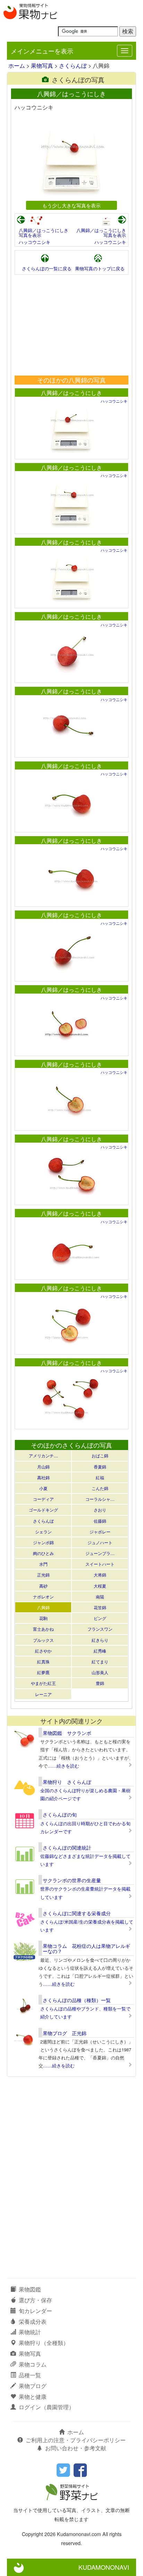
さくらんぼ (73, 65)
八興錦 (43, 1607)
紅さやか (43, 1651)
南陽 (100, 1596)
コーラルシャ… (100, 1499)
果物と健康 (33, 2397)
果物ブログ (33, 2386)
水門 (43, 1564)
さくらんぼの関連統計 (67, 1847)
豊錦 (100, 1683)
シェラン (43, 1532)
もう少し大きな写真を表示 (71, 205)
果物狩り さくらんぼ (67, 1782)
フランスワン (100, 1629)
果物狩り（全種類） (44, 2343)
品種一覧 (30, 2375)
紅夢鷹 (43, 1672)
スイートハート (100, 1564)
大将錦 (100, 1575)
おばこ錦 (100, 1455)
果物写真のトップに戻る (100, 268)
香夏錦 (100, 1467)
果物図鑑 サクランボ (67, 1733)
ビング (100, 1618)
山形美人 (100, 1672)
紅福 (100, 1477)
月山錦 (43, 1467)
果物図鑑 (30, 2289)
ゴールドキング (43, 1510)
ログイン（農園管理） (47, 2407)
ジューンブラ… (100, 1553)
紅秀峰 (100, 1651)
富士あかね (43, 1629)
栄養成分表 (33, 2322)
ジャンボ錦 (43, 1542)
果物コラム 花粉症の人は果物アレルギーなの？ (86, 1948)
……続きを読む (63, 1766)
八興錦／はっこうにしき (71, 393)
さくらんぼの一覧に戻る (47, 268)
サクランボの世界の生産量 (72, 1880)
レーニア (43, 1694)
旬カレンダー (35, 2311)
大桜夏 (100, 1586)
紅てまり (100, 1661)
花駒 (43, 1618)
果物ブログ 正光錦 (65, 2033)
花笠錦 (100, 1607)
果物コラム (33, 2364)
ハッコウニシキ (35, 242)
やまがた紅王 (43, 1683)
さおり (100, 1510)
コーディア (43, 1499)
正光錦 (43, 1575)
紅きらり (100, 1640)
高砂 (43, 1586)
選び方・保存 (35, 2300)
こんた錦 (100, 1488)
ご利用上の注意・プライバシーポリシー (76, 2440)
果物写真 (42, 65)
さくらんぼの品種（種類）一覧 (77, 2000)
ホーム (17, 65)
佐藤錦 (100, 1521)
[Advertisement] (71, 325)
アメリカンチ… (43, 1455)
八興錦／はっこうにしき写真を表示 (44, 233)
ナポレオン (43, 1596)
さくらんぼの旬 (60, 1814)
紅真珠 (43, 1661)
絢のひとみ (43, 1553)
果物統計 (30, 2332)
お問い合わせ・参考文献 (76, 2448)
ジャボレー (100, 1532)
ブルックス (43, 1640)
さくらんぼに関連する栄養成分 (77, 1913)
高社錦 (43, 1477)
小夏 (43, 1488)
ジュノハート (100, 1542)
